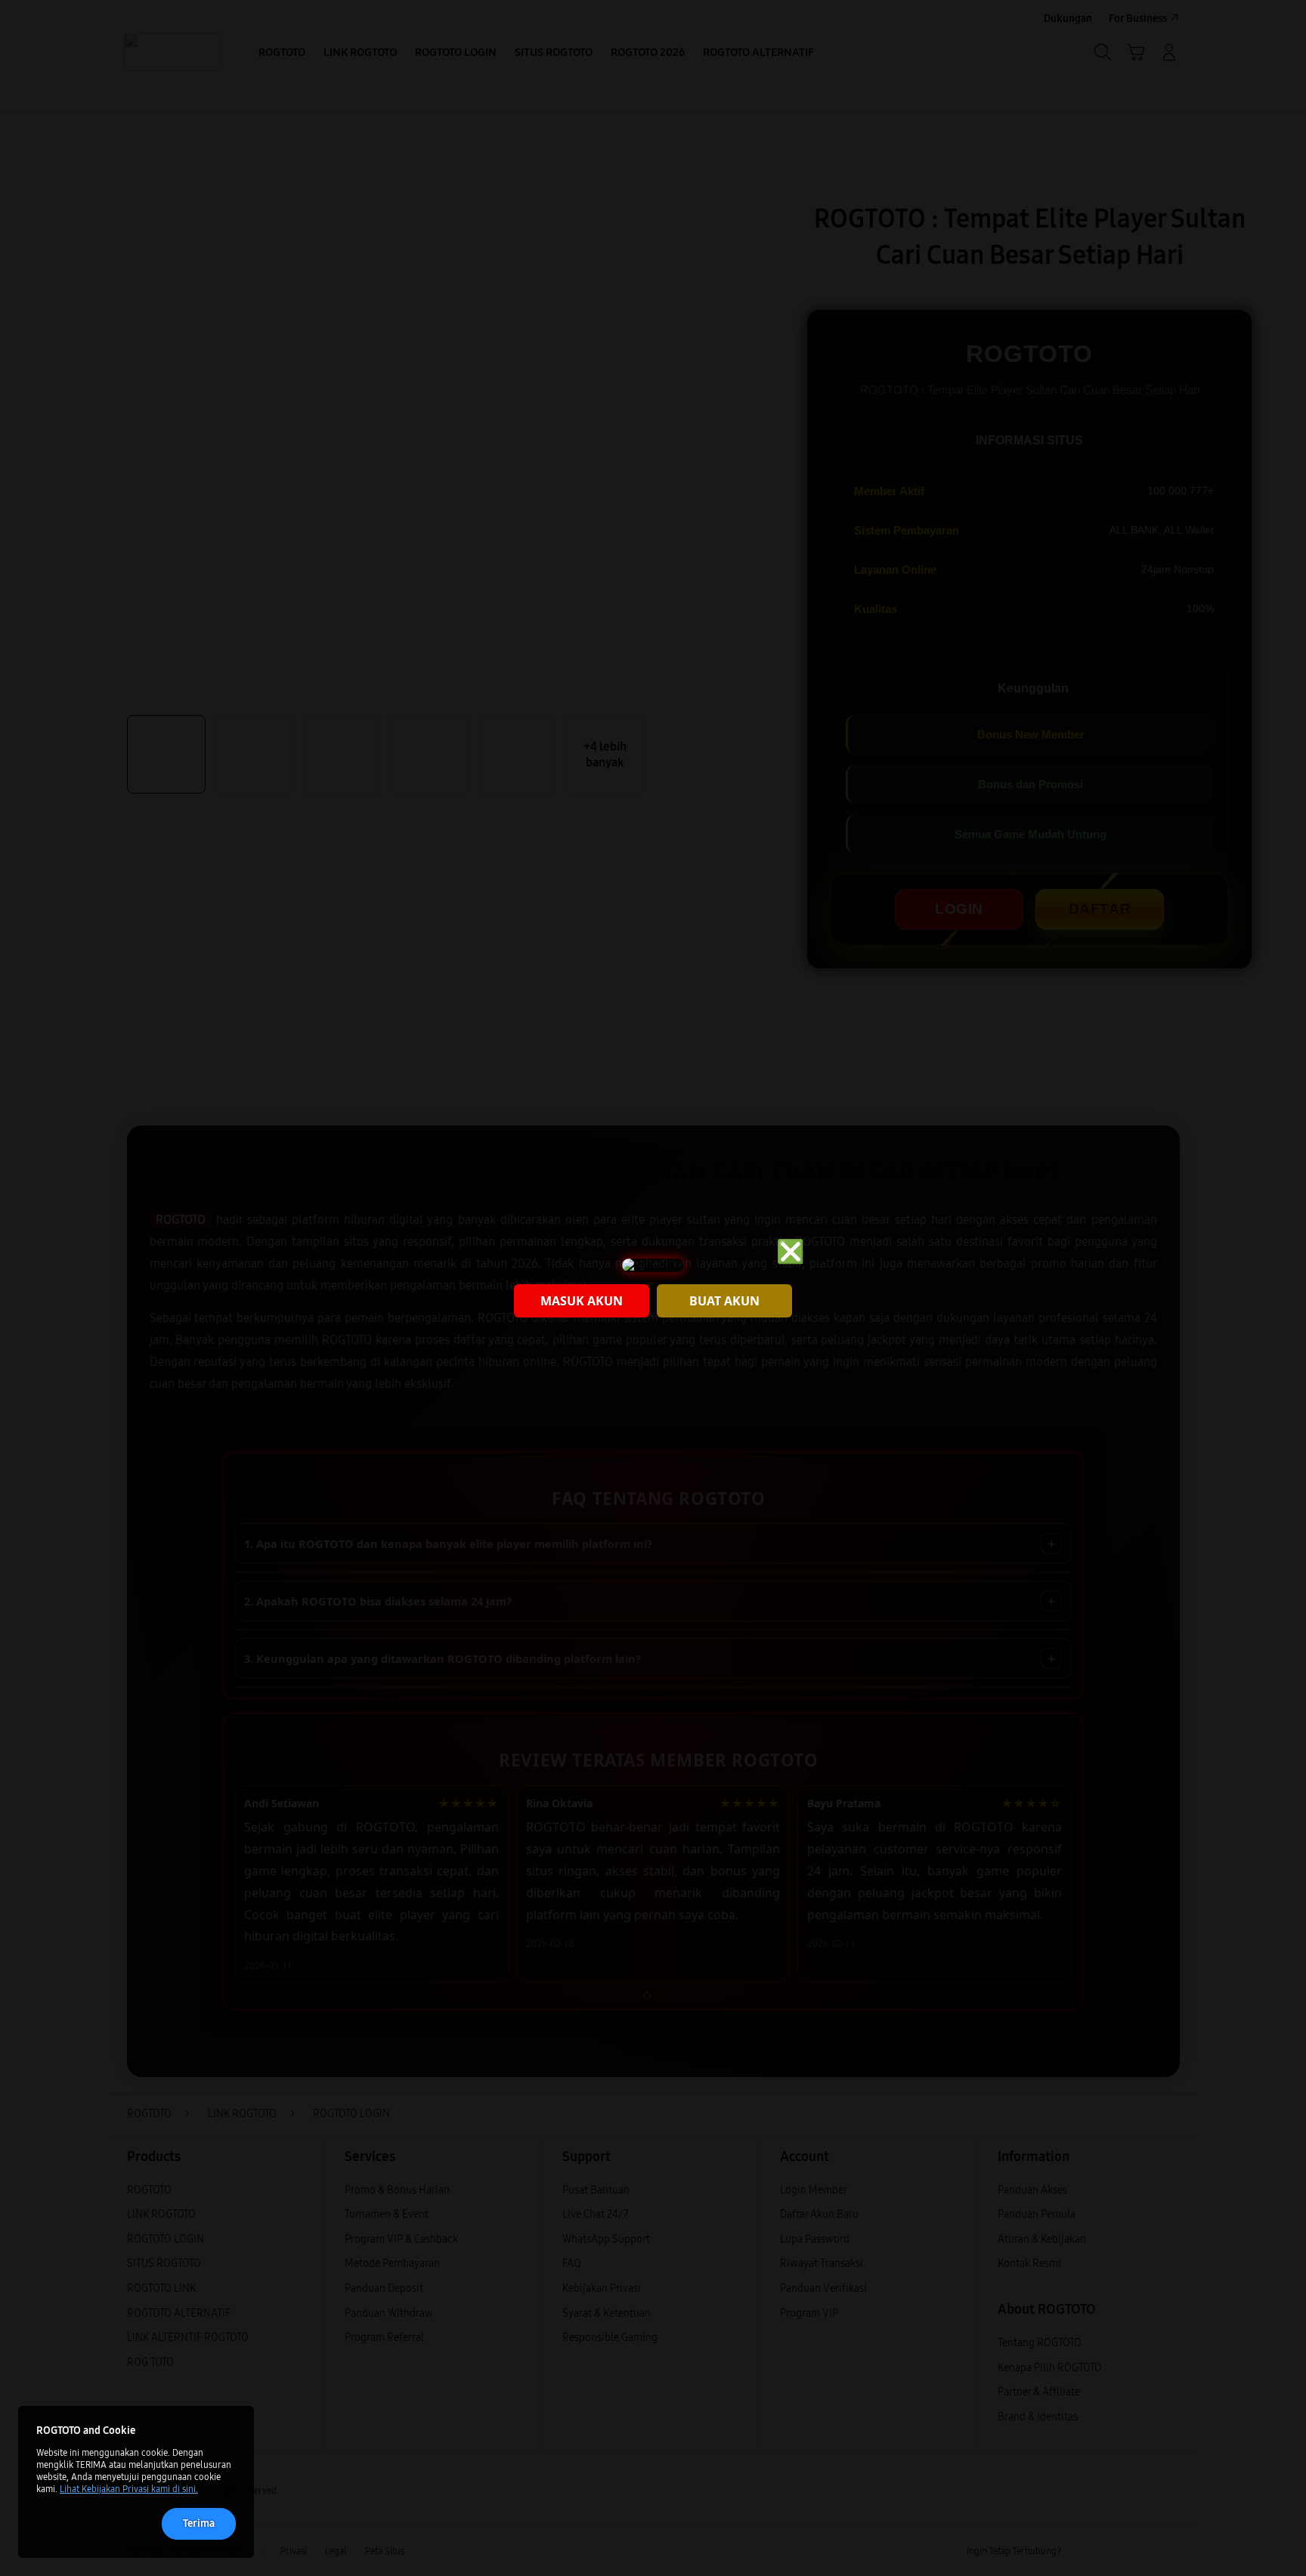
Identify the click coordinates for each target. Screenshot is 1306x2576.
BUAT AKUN (724, 1301)
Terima (199, 2523)
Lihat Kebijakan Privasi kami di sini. (129, 2489)
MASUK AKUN (582, 1301)
